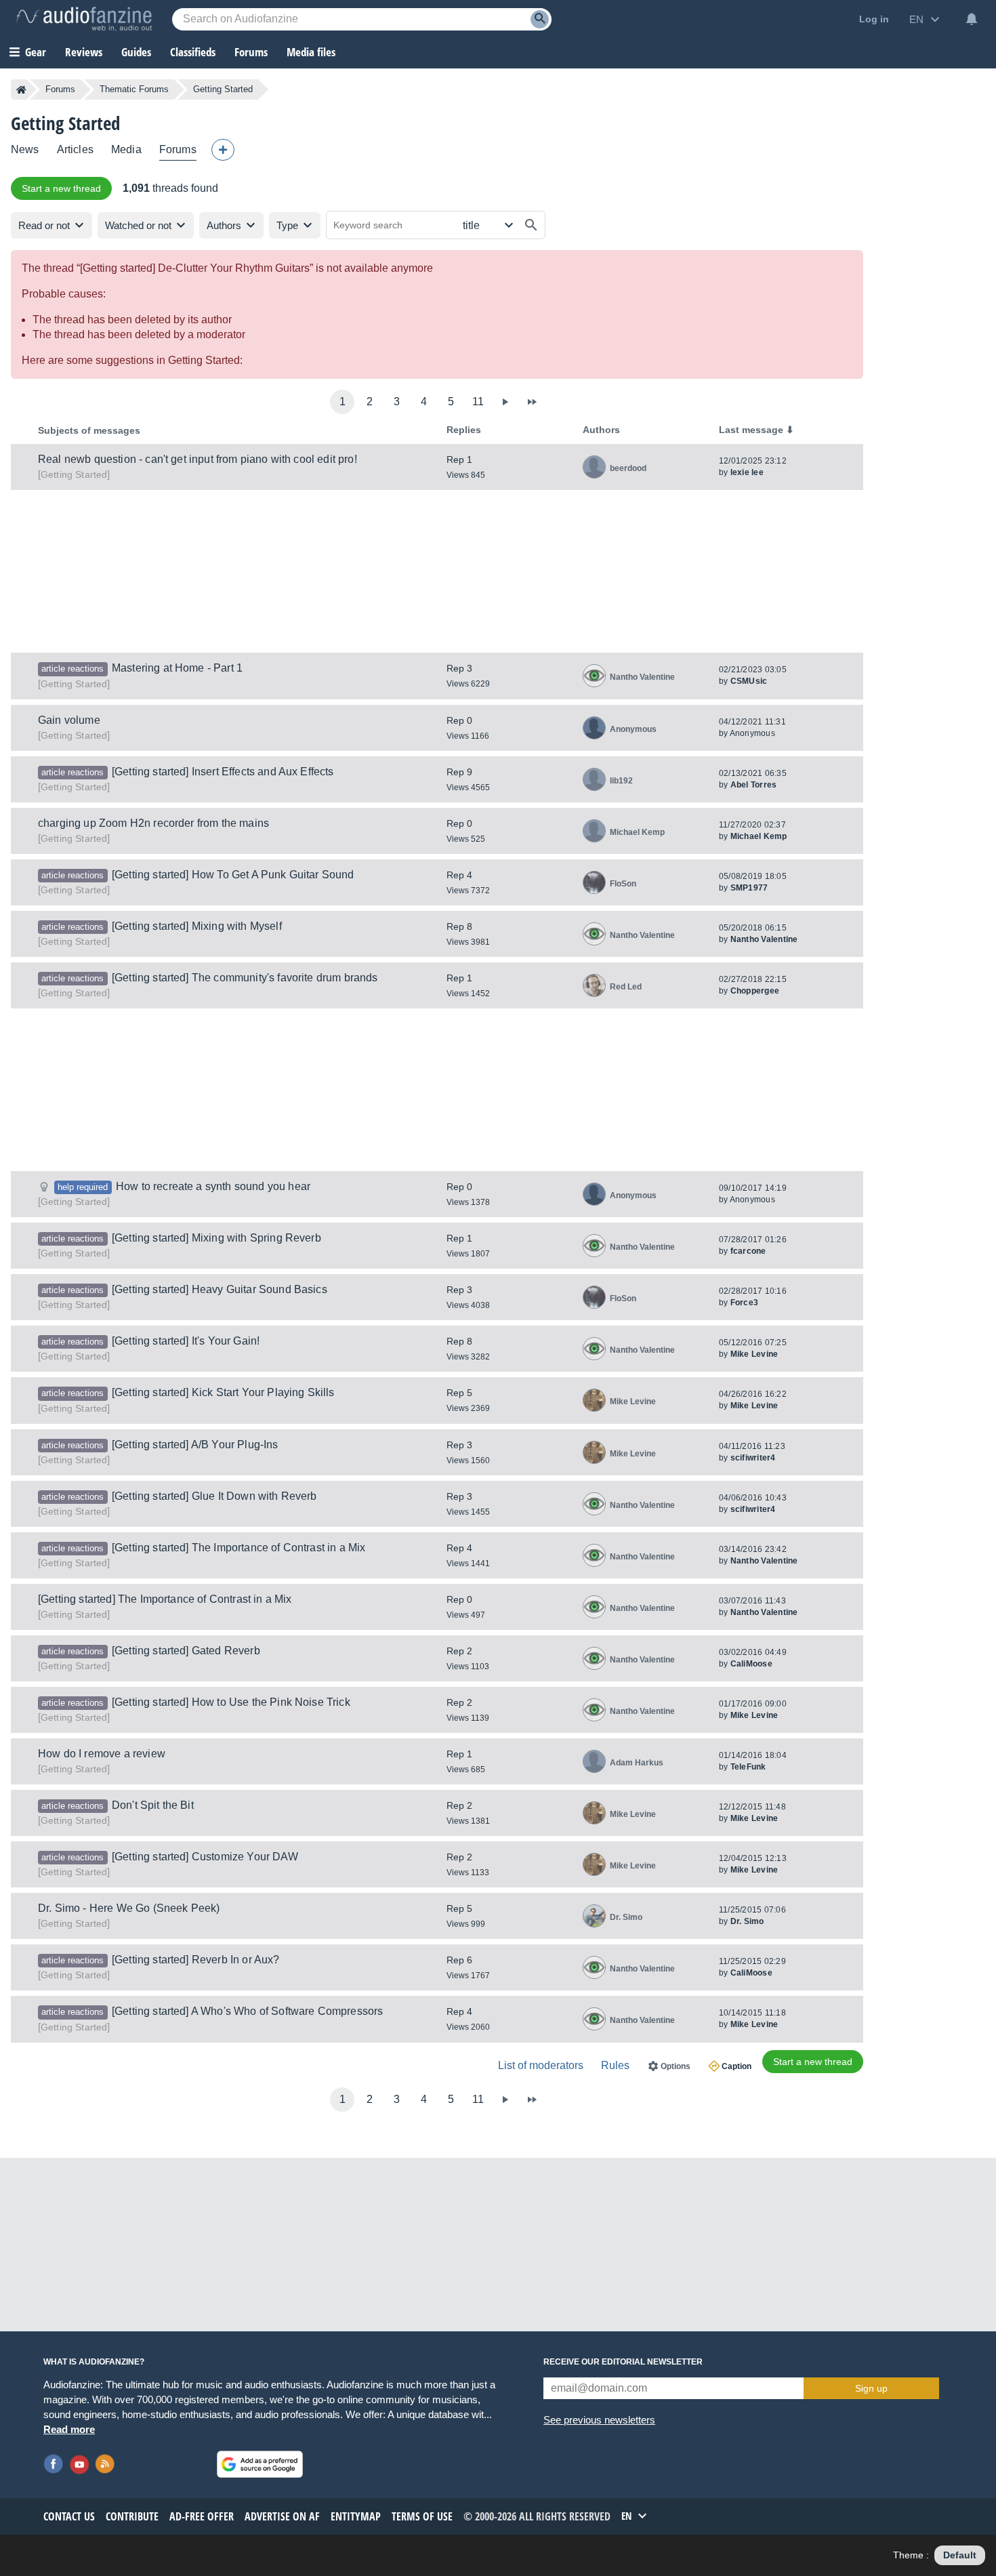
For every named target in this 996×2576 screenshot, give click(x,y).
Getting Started (74, 474)
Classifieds (193, 52)
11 (478, 402)
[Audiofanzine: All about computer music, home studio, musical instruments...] (84, 19)
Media (126, 149)
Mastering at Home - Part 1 (177, 668)
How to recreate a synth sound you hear (213, 1186)
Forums (60, 89)
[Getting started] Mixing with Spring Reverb (216, 1238)
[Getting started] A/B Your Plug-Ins (195, 1445)
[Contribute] (223, 150)
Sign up (871, 2388)
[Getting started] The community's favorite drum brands (245, 978)
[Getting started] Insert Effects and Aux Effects (223, 772)
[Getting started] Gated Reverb (186, 1651)
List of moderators (541, 2065)
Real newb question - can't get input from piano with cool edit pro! (198, 459)
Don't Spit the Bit (153, 1805)
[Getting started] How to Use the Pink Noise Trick (231, 1702)
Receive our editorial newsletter (623, 2362)
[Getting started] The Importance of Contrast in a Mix (238, 1548)
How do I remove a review (102, 1754)
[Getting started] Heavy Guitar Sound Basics (220, 1289)
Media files (311, 52)
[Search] (540, 19)
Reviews (84, 52)
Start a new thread (61, 188)
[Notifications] (972, 19)
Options (676, 2066)
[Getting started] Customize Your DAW (205, 1857)
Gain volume (69, 720)
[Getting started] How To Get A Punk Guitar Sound (233, 875)
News (25, 149)
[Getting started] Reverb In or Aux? (196, 1960)
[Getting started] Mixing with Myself (197, 926)
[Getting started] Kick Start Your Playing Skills (223, 1392)
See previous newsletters (599, 2420)
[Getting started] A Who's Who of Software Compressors (247, 2011)
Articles (75, 149)
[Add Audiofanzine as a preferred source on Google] (260, 2464)
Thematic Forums (134, 89)
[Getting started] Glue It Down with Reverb (214, 1496)
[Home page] (21, 89)
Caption (736, 2066)
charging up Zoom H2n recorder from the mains (153, 823)
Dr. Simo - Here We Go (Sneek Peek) (129, 1908)
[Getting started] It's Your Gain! (186, 1341)
